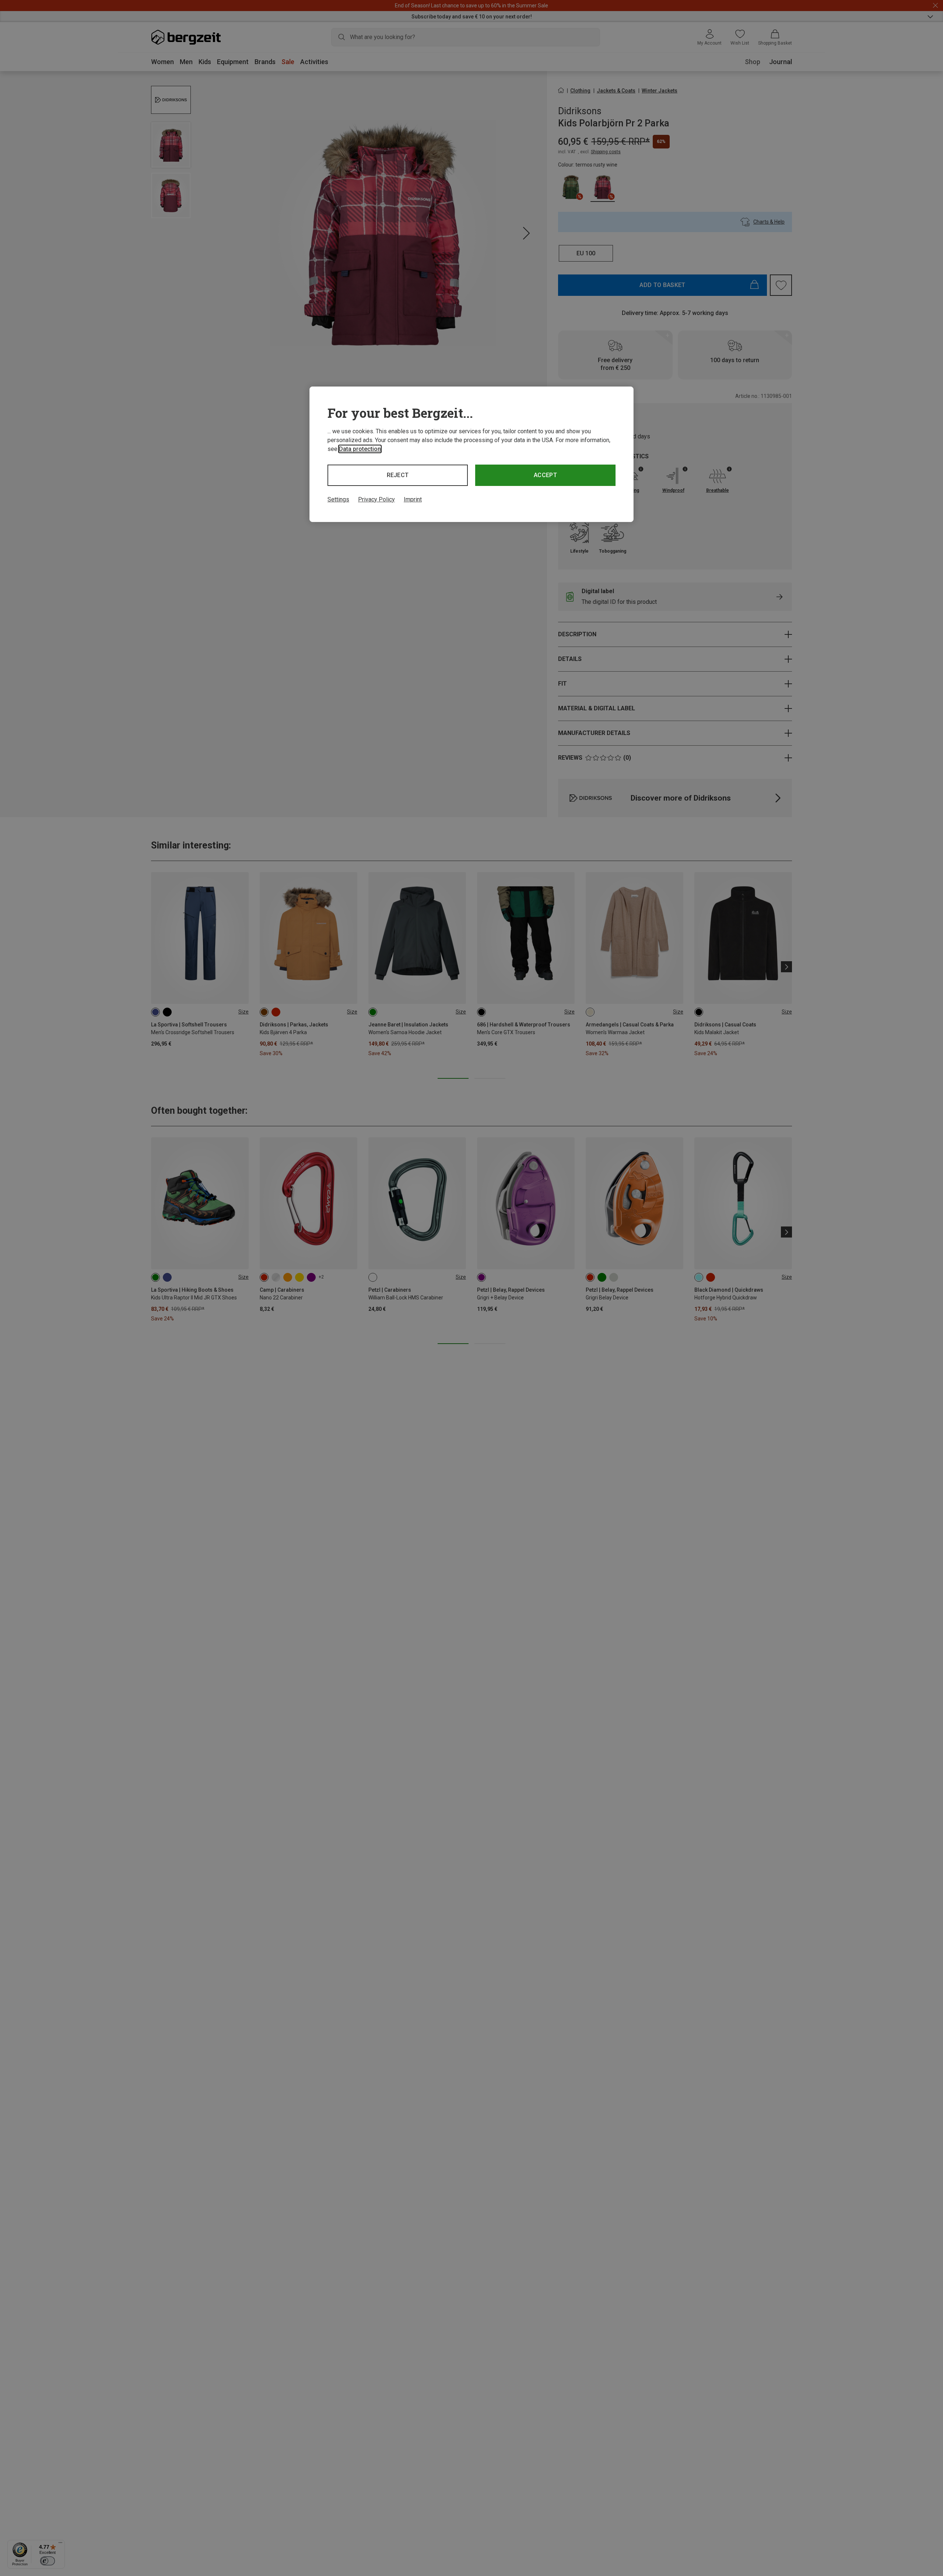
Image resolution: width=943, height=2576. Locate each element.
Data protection (360, 449)
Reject (398, 475)
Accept (545, 475)
